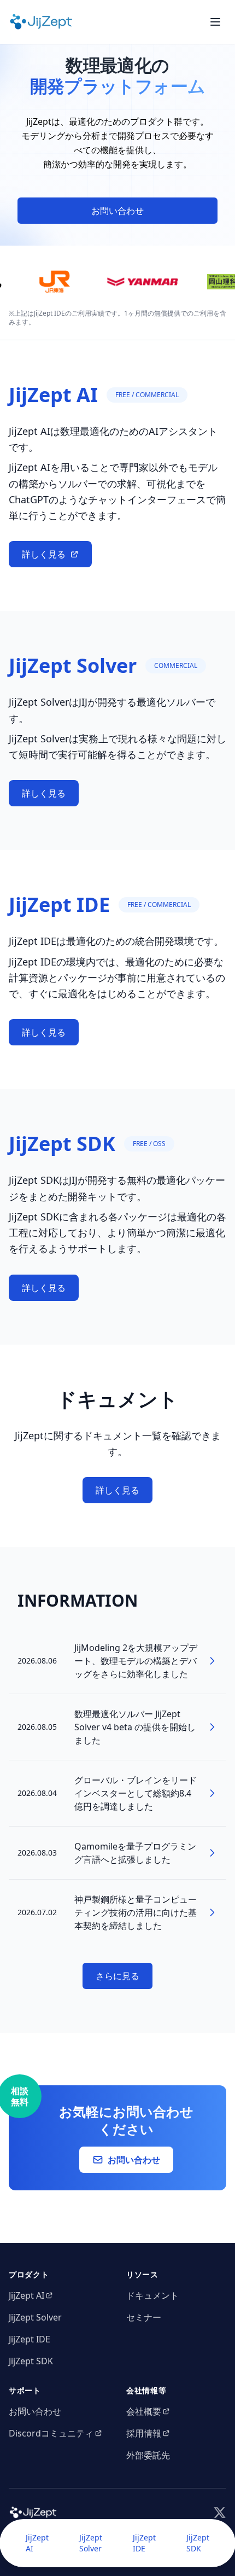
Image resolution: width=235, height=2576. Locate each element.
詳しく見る (44, 554)
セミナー (144, 2317)
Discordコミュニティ (51, 2433)
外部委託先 (148, 2455)
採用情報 (144, 2433)
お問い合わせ (117, 211)
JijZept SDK (198, 2543)
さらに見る (117, 1976)
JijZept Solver (91, 2543)
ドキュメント (152, 2295)
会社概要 (144, 2411)
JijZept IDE (144, 2543)
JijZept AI (37, 2543)
